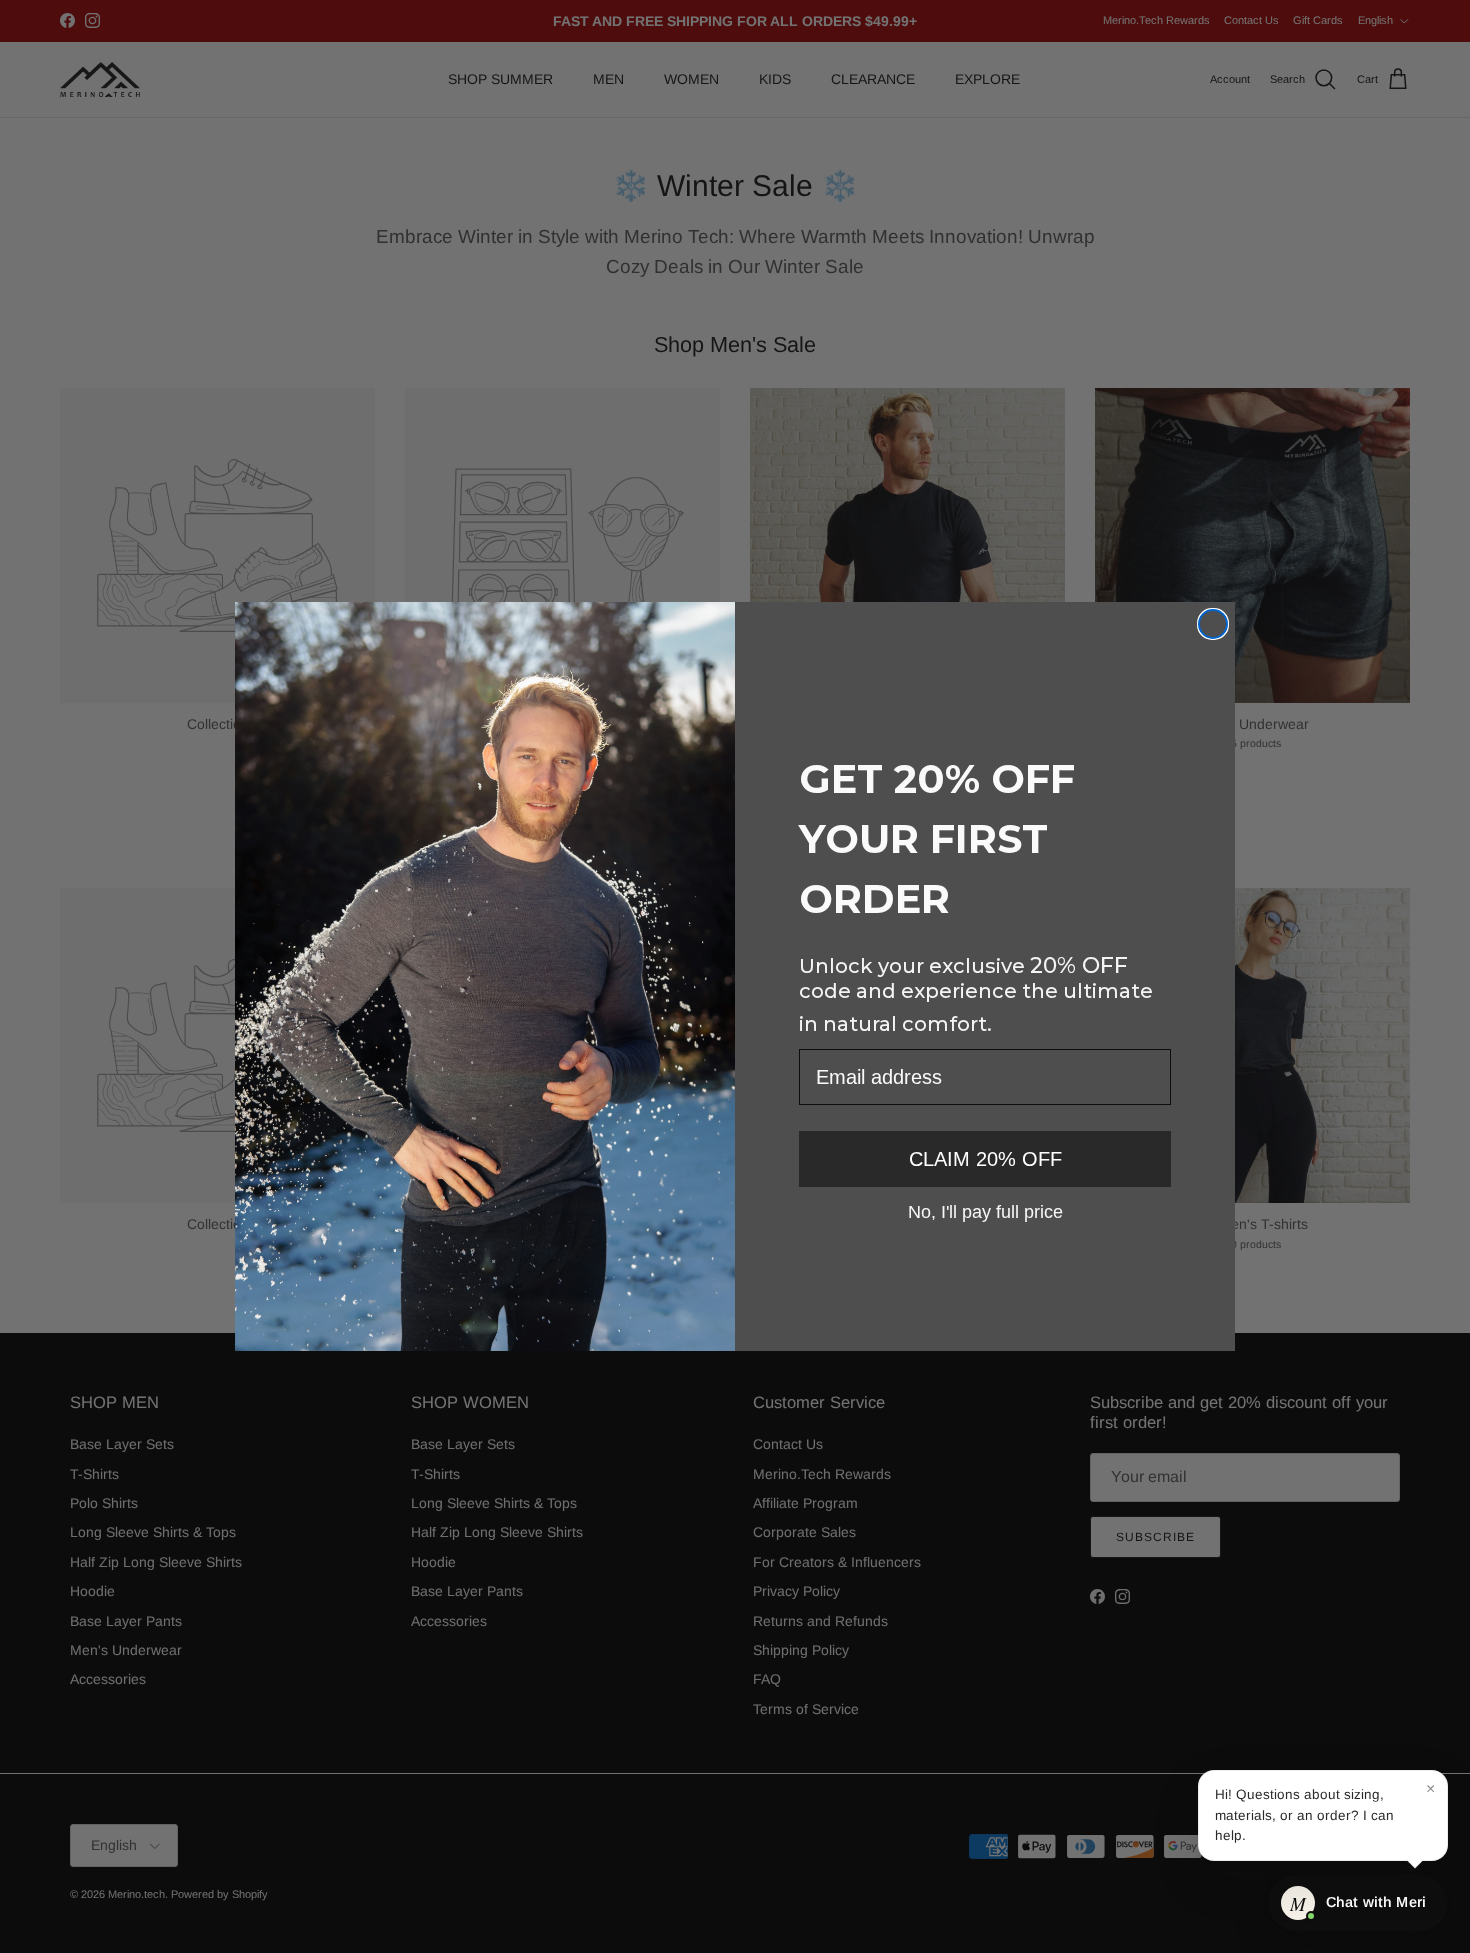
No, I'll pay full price (985, 1211)
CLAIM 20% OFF (985, 1159)
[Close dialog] (1213, 624)
